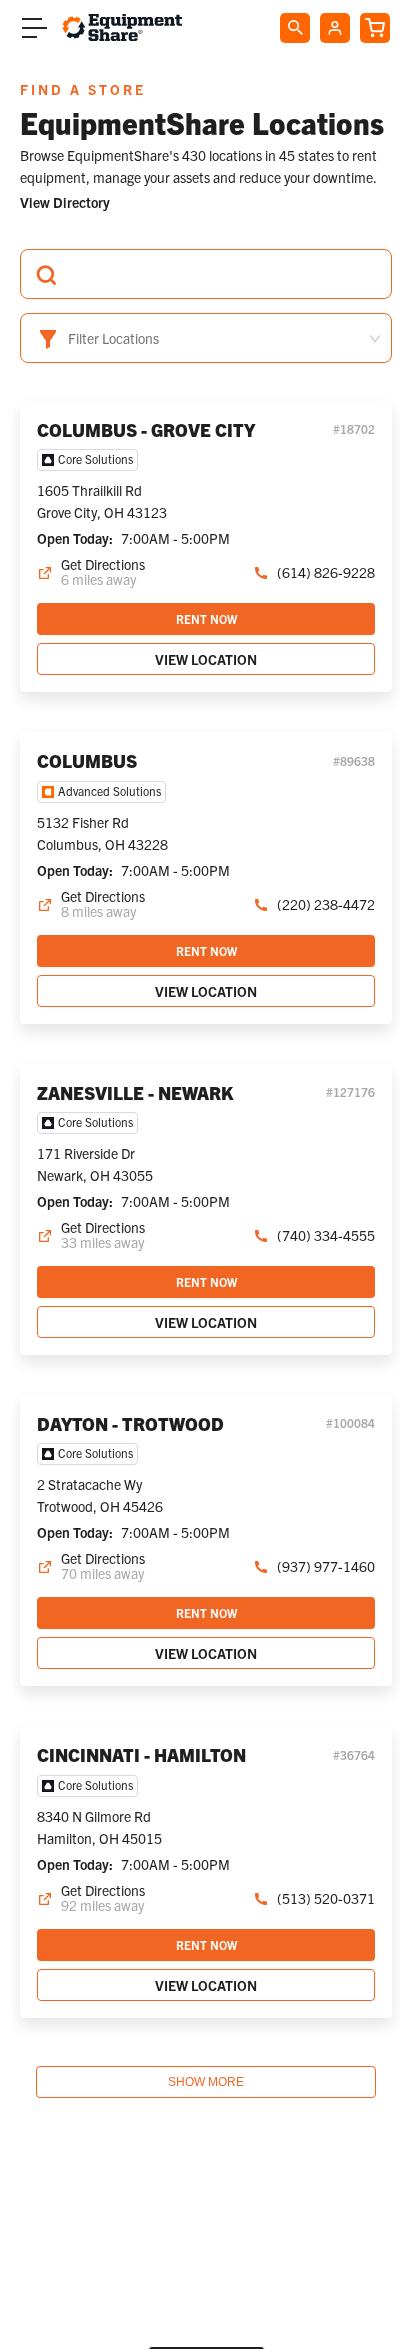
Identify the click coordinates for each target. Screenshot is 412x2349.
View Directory (65, 202)
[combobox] (206, 274)
